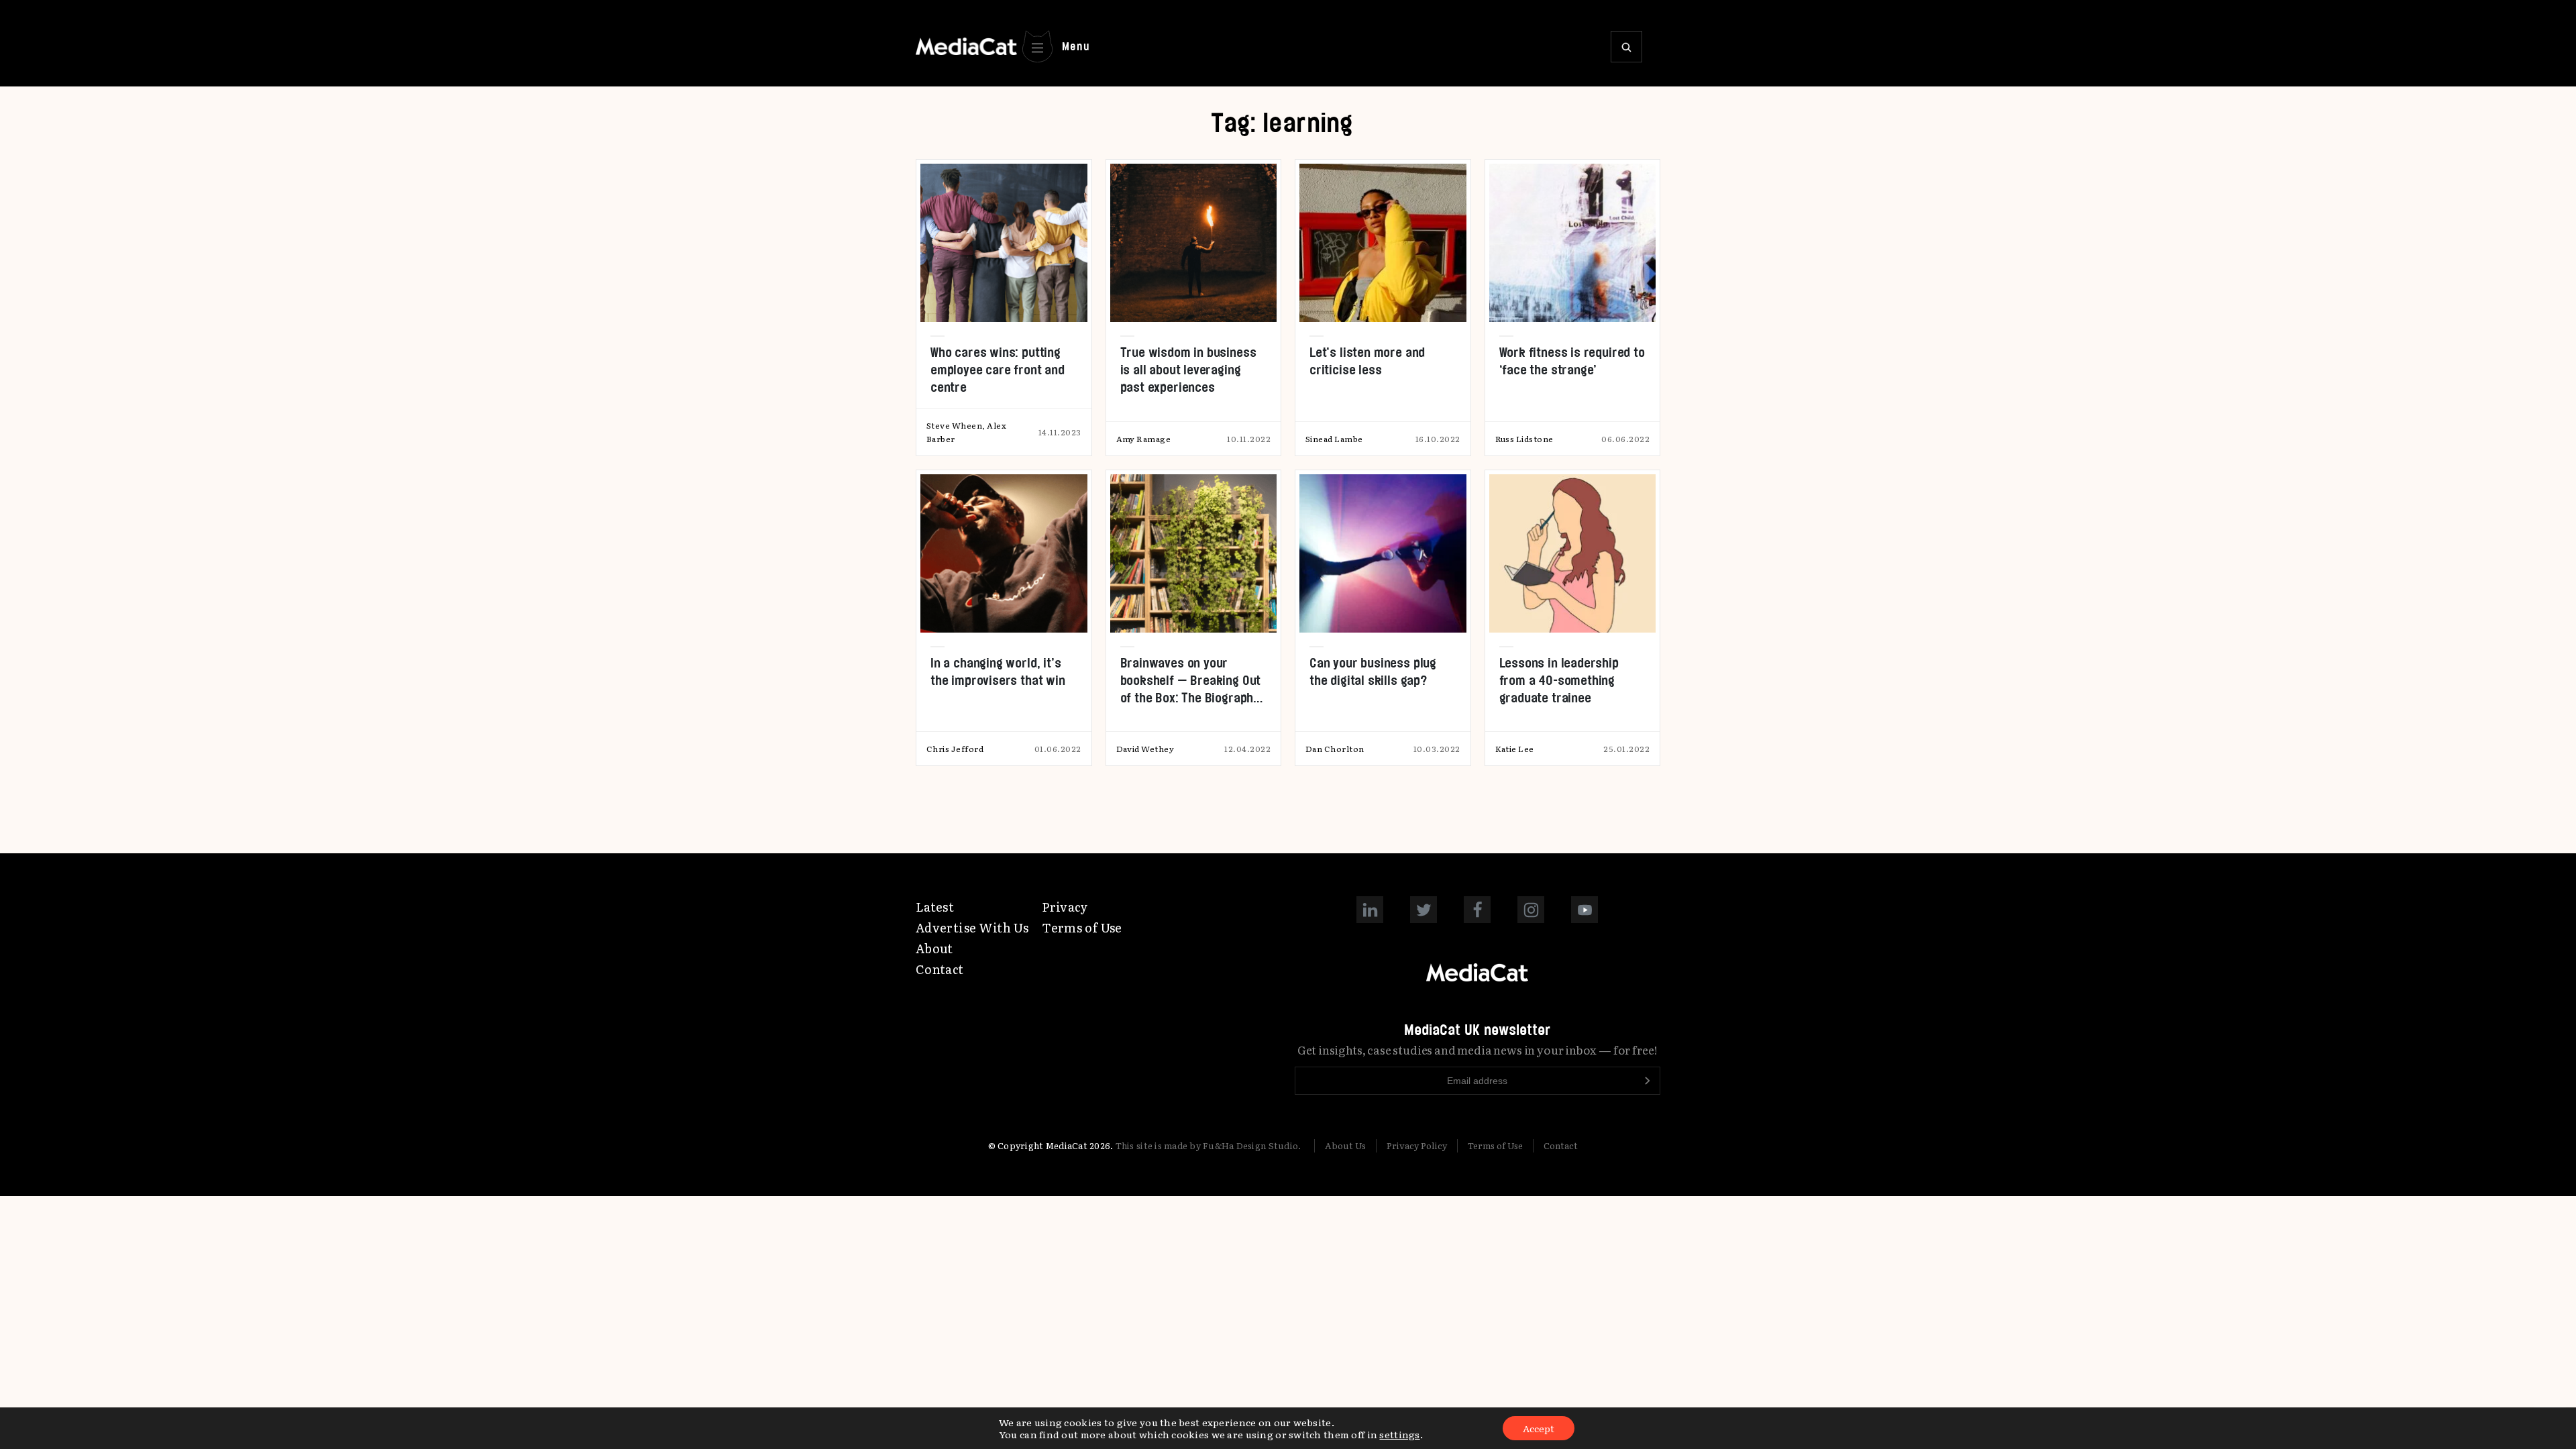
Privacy (1065, 907)
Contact (940, 969)
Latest (935, 907)
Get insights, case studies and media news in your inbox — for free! (1478, 1050)
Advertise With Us (972, 927)
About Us (1345, 1145)
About (934, 948)
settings (1399, 1434)
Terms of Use (1082, 927)
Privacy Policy (1417, 1145)
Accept (1539, 1428)
